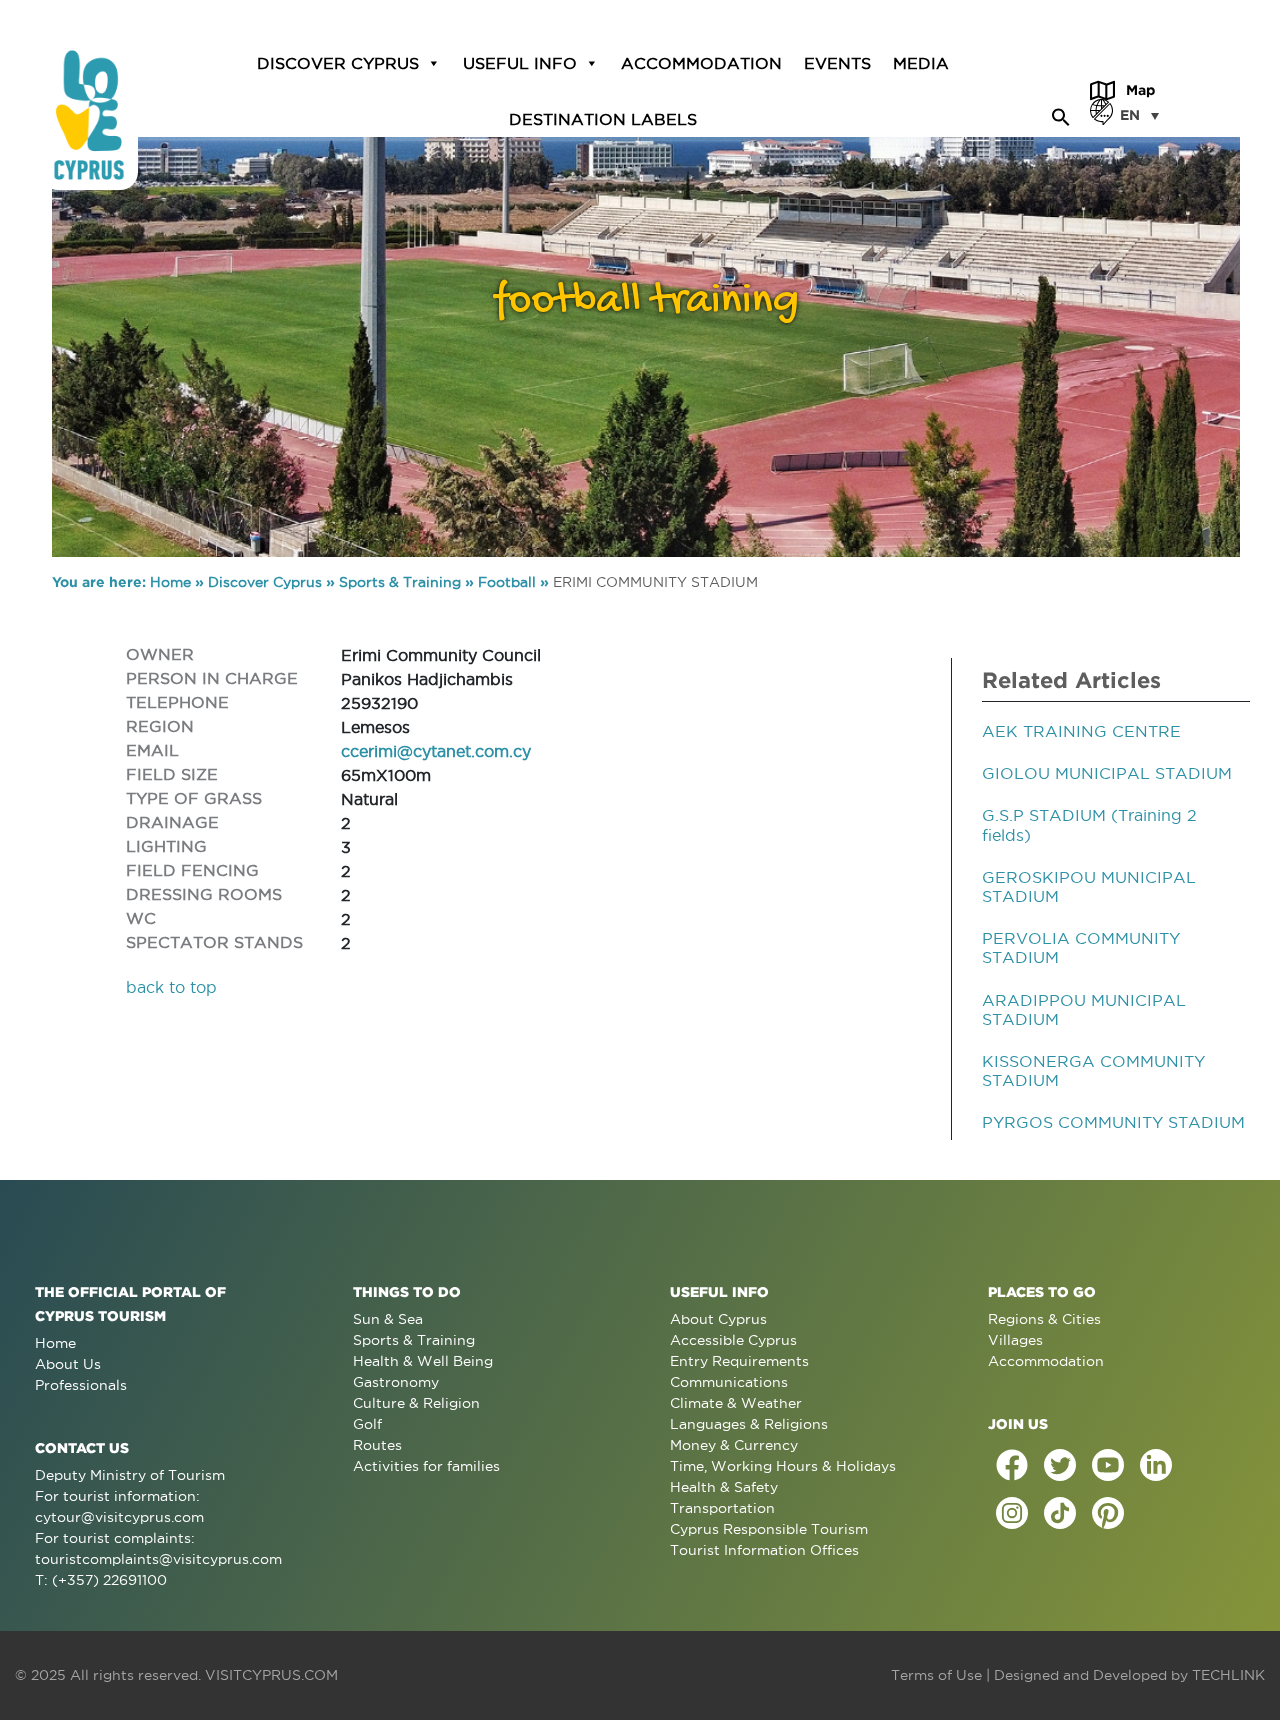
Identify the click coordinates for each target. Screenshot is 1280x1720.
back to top (171, 987)
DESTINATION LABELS (603, 118)
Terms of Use (936, 1675)
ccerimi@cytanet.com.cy (436, 751)
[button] (1061, 114)
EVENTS (837, 62)
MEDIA (921, 62)
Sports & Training (400, 582)
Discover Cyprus (265, 582)
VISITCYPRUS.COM (271, 1675)
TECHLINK (1228, 1675)
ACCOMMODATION (701, 62)
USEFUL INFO (520, 62)
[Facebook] (1012, 1465)
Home (170, 582)
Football (507, 582)
